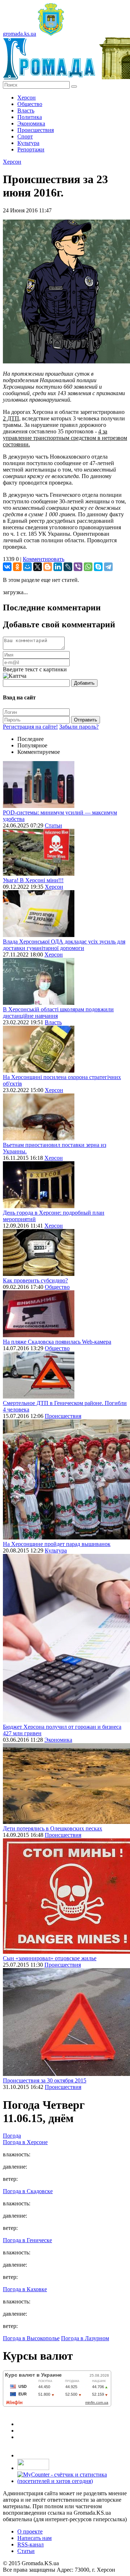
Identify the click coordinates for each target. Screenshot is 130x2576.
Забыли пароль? (79, 727)
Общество (30, 104)
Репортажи (31, 149)
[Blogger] (48, 567)
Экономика (31, 123)
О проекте (30, 2531)
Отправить (86, 720)
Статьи (53, 825)
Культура (28, 143)
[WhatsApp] (88, 567)
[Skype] (98, 567)
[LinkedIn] (58, 567)
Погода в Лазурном (85, 2338)
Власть (26, 111)
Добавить (84, 683)
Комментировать (44, 559)
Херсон (27, 98)
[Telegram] (108, 567)
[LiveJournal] (68, 567)
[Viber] (78, 567)
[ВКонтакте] (7, 567)
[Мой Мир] (27, 567)
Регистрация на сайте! (30, 727)
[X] (38, 567)
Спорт (25, 136)
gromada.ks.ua (19, 34)
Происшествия (36, 130)
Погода (12, 2136)
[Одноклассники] (17, 567)
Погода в (25, 2142)
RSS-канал (31, 2544)
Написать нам (34, 2538)
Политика (30, 117)
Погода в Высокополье (31, 2338)
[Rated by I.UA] (33, 2468)
